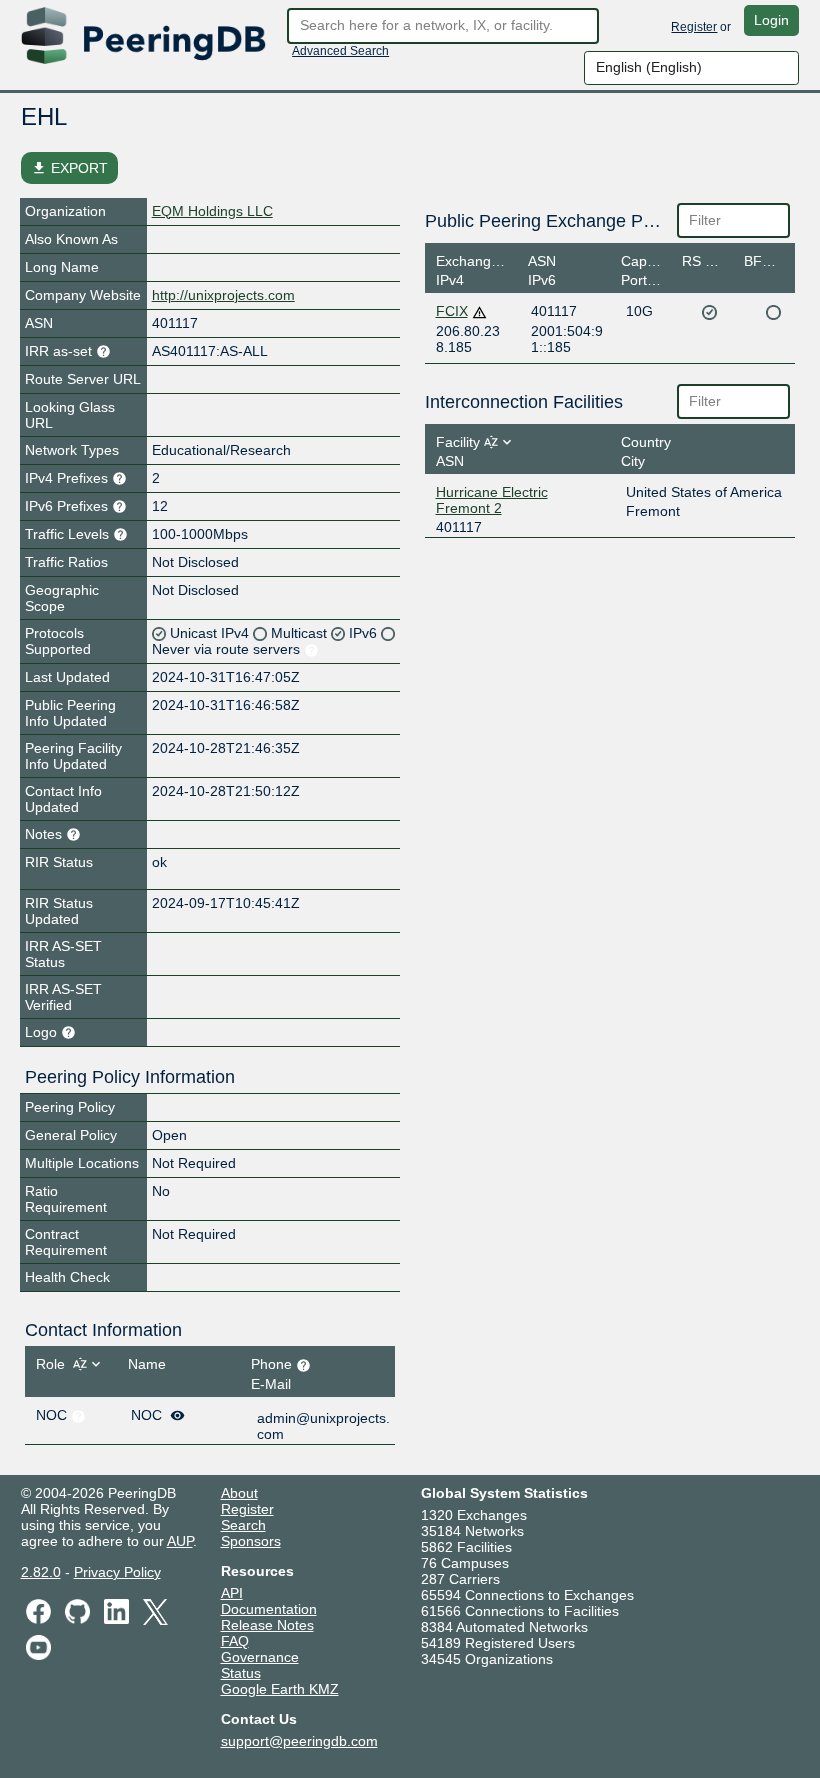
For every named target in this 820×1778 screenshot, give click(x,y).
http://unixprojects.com (223, 295)
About (239, 1493)
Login (771, 20)
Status (241, 1673)
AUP (180, 1541)
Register (694, 27)
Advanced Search (340, 51)
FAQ (235, 1641)
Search (243, 1525)
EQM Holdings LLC (212, 211)
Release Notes (267, 1625)
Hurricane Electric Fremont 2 (492, 500)
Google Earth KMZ (280, 1689)
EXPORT (69, 168)
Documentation (269, 1609)
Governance (260, 1657)
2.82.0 (41, 1572)
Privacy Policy (117, 1572)
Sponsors (251, 1541)
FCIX (452, 311)
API (232, 1593)
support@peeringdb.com (299, 1741)
